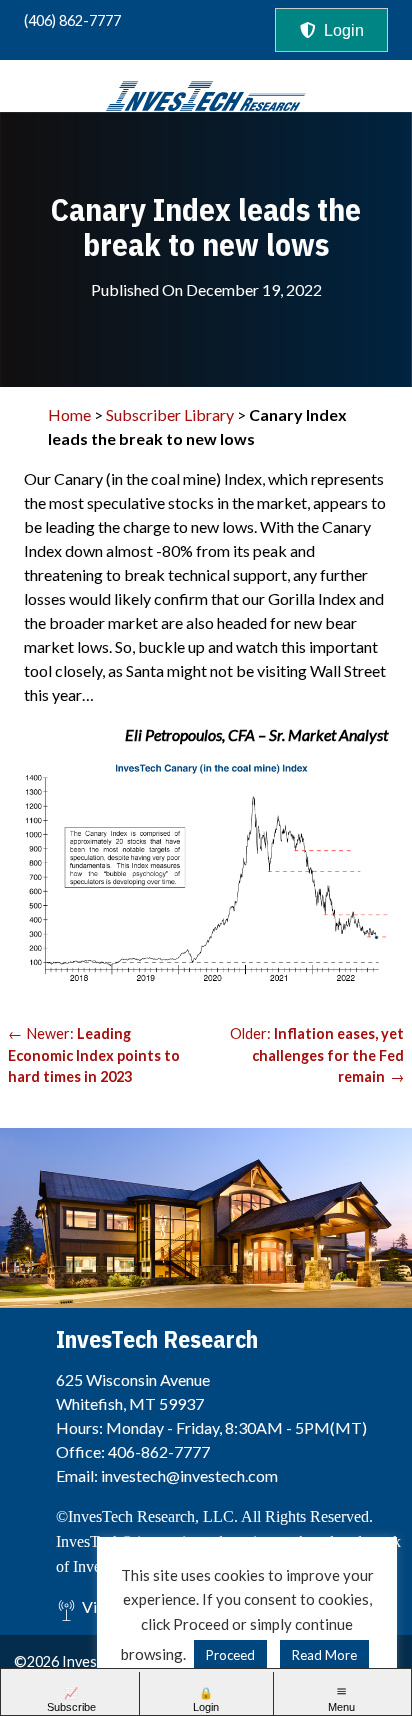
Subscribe (71, 1707)
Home (69, 414)
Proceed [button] (230, 1655)
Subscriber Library (170, 414)
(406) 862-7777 (72, 20)
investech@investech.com (189, 1475)
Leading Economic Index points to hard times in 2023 (94, 1055)
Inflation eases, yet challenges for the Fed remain (328, 1055)
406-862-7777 (159, 1451)
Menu (341, 1707)
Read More (324, 1655)
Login (344, 30)
